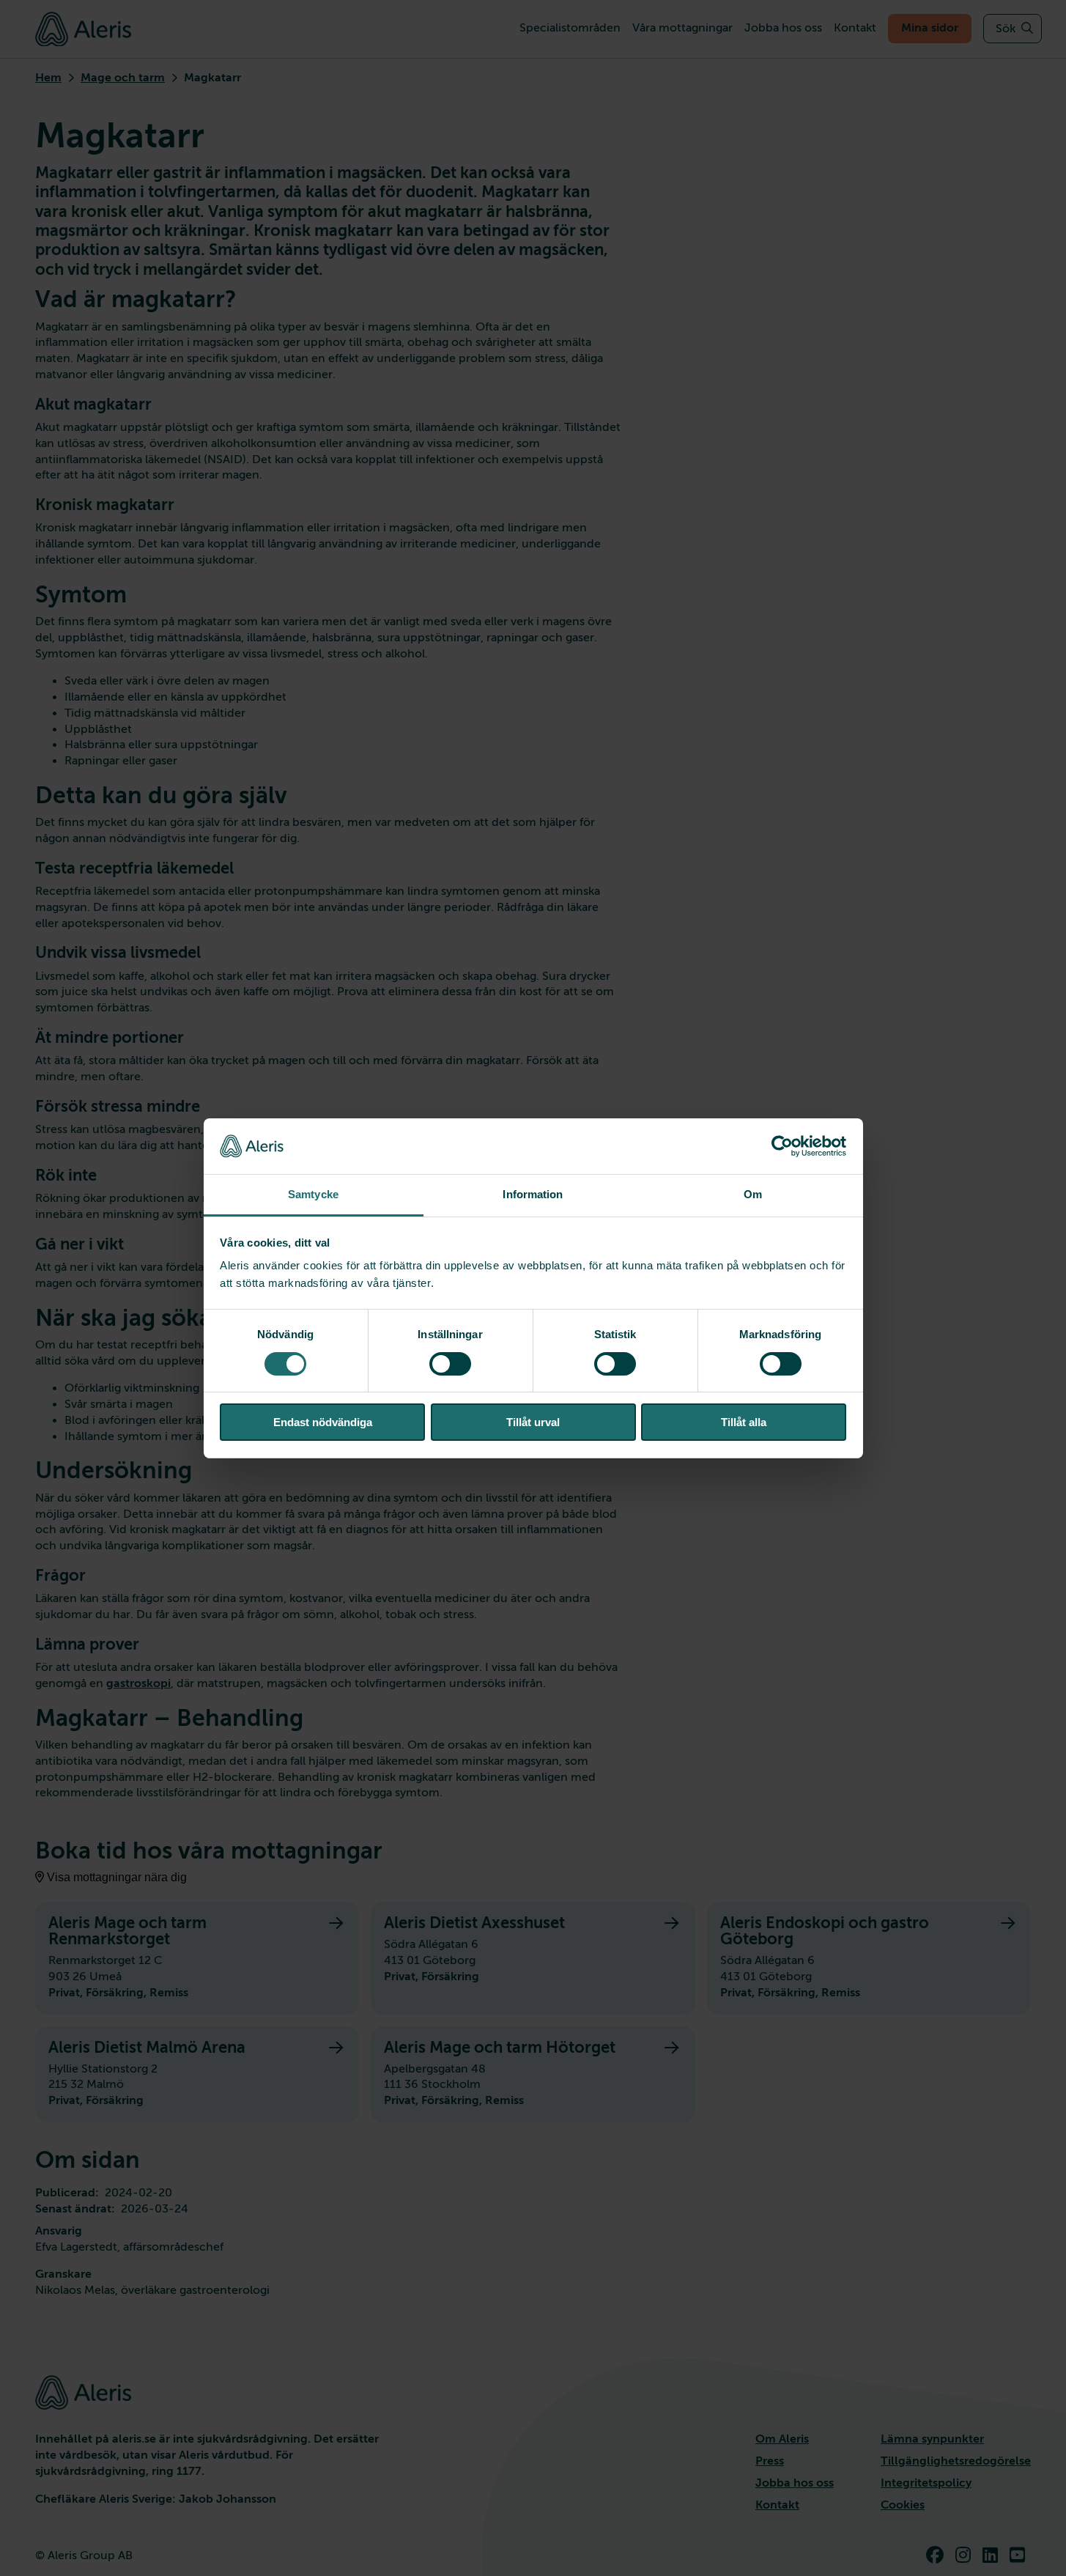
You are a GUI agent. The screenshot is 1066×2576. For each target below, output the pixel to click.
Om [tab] (753, 1194)
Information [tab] (533, 1194)
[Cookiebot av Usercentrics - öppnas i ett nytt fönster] (782, 1146)
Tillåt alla (744, 1422)
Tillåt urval (533, 1422)
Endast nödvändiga (323, 1422)
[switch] (450, 1364)
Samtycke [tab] (313, 1194)
